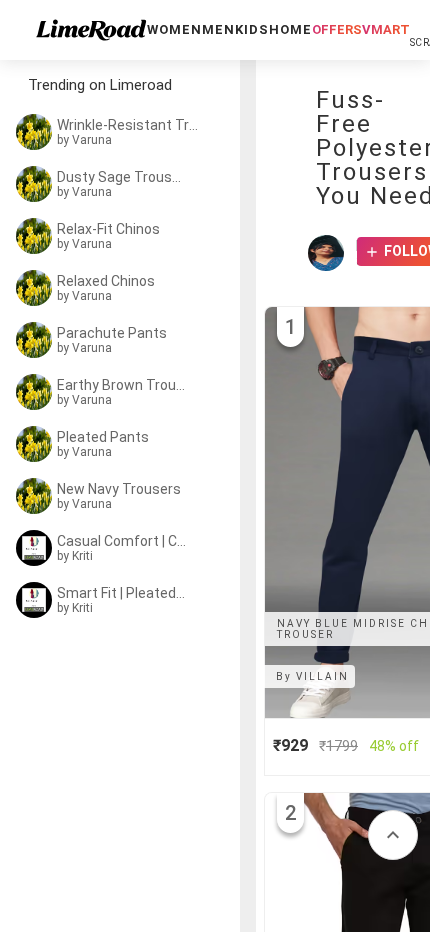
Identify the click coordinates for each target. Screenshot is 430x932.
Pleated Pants (103, 437)
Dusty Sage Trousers (122, 177)
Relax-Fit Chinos (108, 229)
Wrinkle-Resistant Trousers (128, 125)
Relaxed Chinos (106, 281)
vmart (386, 29)
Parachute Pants (112, 333)
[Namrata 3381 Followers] (330, 253)
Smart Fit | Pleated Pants (122, 593)
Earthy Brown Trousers (122, 385)
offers (337, 29)
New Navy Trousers (119, 489)
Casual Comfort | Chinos (122, 541)
